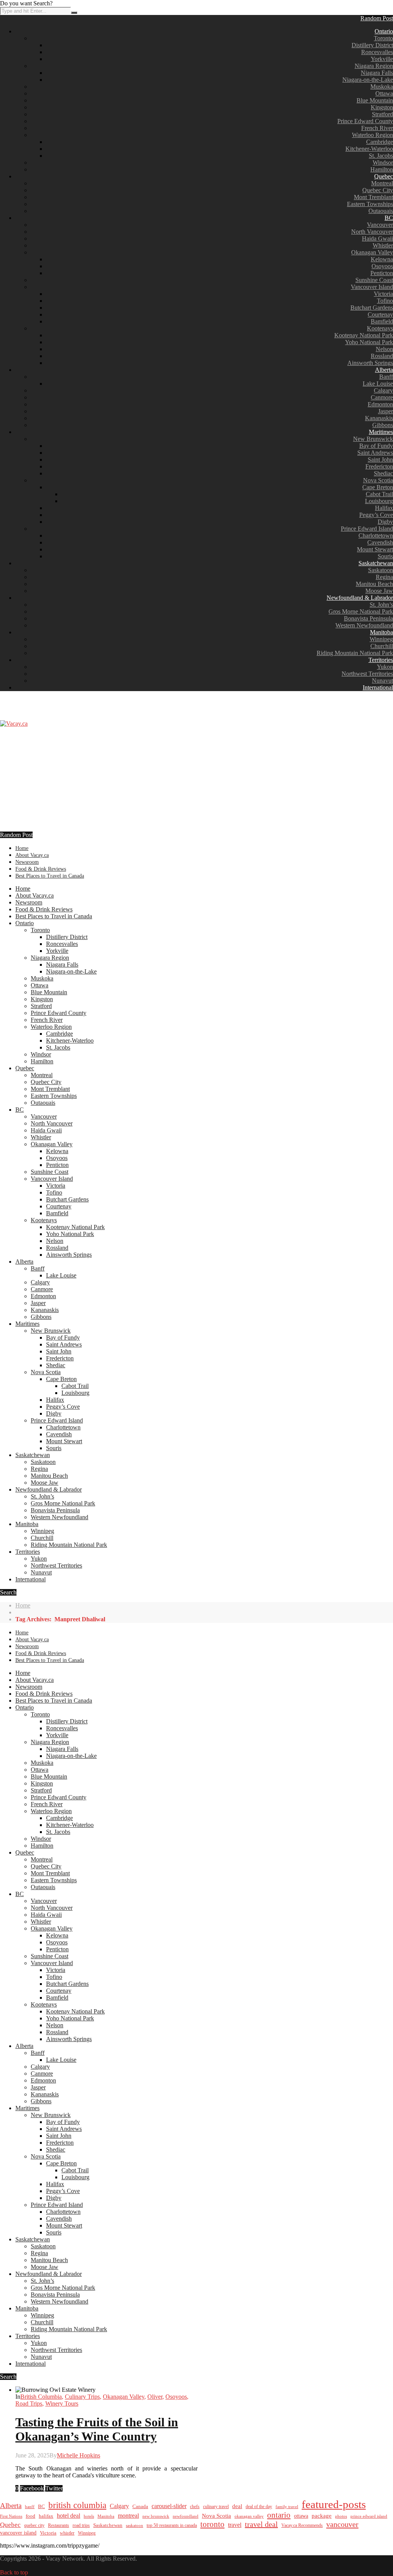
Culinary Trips (82, 2397)
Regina (384, 577)
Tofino (385, 301)
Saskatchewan (376, 563)
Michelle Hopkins (78, 2455)
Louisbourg (379, 501)
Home (22, 848)
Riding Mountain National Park (355, 653)
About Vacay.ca (32, 855)
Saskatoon (381, 570)
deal (237, 2506)
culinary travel (216, 2507)
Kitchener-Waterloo (369, 149)
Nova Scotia (378, 480)
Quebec (384, 176)
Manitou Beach (374, 584)
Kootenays (380, 328)
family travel (287, 2507)
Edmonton (380, 404)
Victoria (383, 294)
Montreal (382, 183)
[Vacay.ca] (14, 724)
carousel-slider (169, 2506)
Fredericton (379, 466)
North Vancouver (372, 232)
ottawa (301, 2516)
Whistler (383, 245)
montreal (128, 2516)
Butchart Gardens (372, 308)
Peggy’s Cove (376, 515)
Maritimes (381, 432)
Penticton (382, 273)
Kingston (382, 107)
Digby (385, 522)
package (322, 2516)
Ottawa (384, 93)
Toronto (383, 38)
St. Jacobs (381, 156)
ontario (279, 2515)
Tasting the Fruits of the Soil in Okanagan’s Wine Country (97, 2429)
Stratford (382, 114)
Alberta (384, 370)
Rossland (382, 356)
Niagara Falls (377, 73)
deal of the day (259, 2507)
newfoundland (186, 2516)
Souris (385, 556)
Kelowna (382, 259)
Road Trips (29, 2404)
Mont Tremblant (373, 197)
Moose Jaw (379, 591)
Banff (386, 377)
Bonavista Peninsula (368, 618)
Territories (381, 660)
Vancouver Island (372, 287)
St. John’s (381, 605)
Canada (140, 2507)
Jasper (386, 411)
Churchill (382, 646)
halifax (46, 2516)
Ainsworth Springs (370, 363)
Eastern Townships (370, 204)
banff (30, 2507)
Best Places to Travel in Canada (50, 876)
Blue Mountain (375, 100)
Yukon (385, 667)
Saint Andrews (375, 453)
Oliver (155, 2397)
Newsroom (27, 862)
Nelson (384, 349)
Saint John (380, 460)
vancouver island (18, 2533)
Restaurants (59, 2525)
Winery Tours (62, 2404)
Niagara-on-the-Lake (368, 80)
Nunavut (382, 681)
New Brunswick (373, 439)
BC (389, 218)
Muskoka (382, 87)
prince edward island (369, 2516)
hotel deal (69, 2516)
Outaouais (381, 211)
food (31, 2516)
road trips (81, 2525)
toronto (212, 2524)
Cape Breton (378, 487)
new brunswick (156, 2516)
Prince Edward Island (367, 529)
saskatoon (135, 2525)
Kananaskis (379, 418)
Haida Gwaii (377, 238)
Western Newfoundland (364, 625)
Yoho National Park (369, 342)
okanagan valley (249, 2516)
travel (235, 2525)
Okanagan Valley (372, 252)
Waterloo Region (372, 135)
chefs (195, 2507)
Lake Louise (378, 384)
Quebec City (378, 190)
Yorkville (382, 59)
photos (341, 2516)
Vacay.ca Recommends (302, 2525)
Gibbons (383, 425)
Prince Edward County (365, 121)
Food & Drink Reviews (41, 869)
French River (377, 128)
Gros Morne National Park (361, 611)
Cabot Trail (379, 494)
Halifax (384, 508)
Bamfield (382, 321)
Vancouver (380, 225)
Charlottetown (376, 535)
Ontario (384, 31)
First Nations (11, 2516)
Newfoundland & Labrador (360, 598)
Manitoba (381, 632)
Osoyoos (382, 266)
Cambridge (380, 142)
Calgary (383, 390)
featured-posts (334, 2504)
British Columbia (41, 2397)
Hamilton (382, 169)
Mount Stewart (375, 549)
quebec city (34, 2525)
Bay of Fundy (376, 446)
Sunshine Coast (374, 280)
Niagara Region (374, 66)
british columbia (77, 2505)
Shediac (383, 473)
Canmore (382, 397)
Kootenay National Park (364, 335)
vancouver (342, 2524)
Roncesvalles (377, 52)
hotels (89, 2516)
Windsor (383, 163)
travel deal (261, 2524)
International (378, 687)
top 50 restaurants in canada (172, 2525)
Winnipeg (381, 639)
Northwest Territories (367, 674)
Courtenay (380, 314)
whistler (67, 2533)
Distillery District (372, 45)
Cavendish (380, 542)
